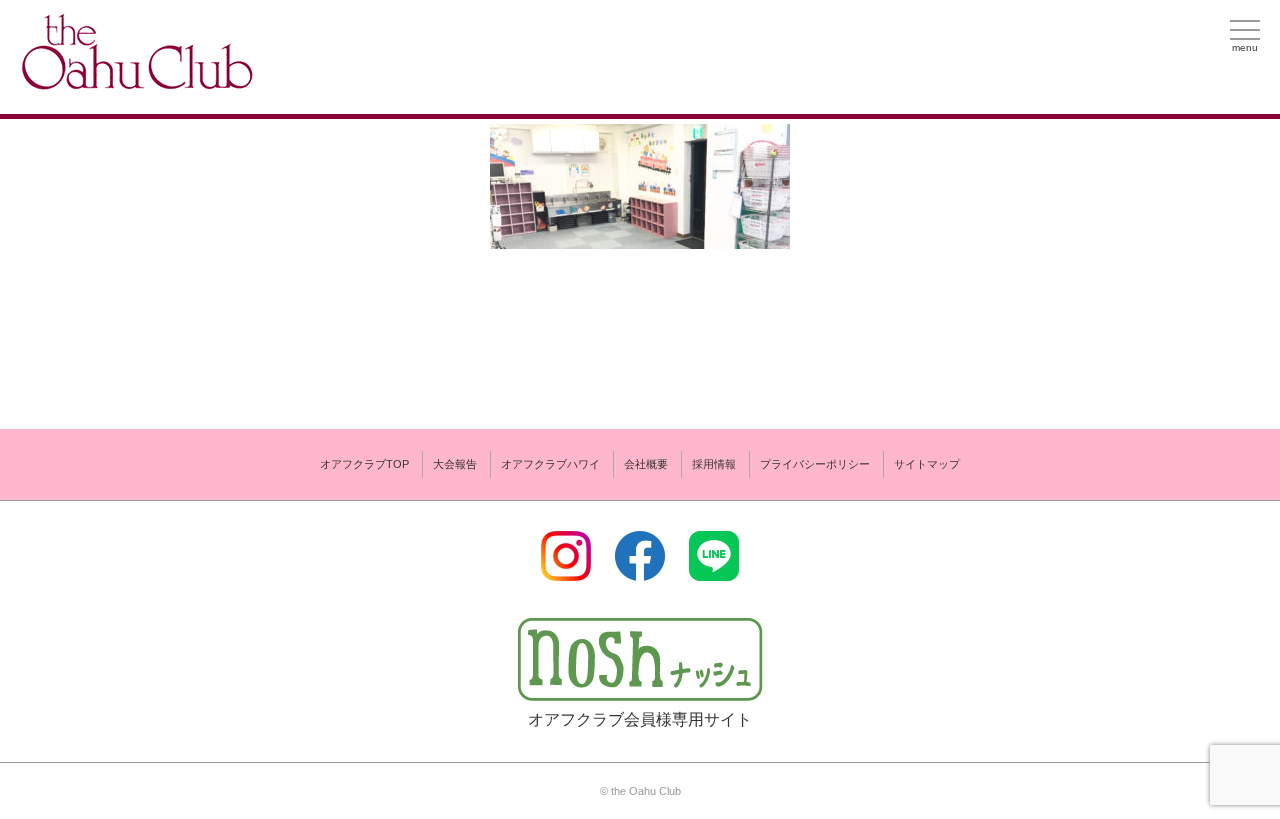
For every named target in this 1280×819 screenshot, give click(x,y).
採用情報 (714, 464)
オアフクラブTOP (364, 464)
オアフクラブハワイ (550, 464)
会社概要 (646, 464)
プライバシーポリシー (815, 464)
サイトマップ (927, 464)
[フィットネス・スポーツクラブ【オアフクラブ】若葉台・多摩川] (135, 81)
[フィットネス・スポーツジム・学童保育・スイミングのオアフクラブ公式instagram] (566, 568)
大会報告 (455, 464)
